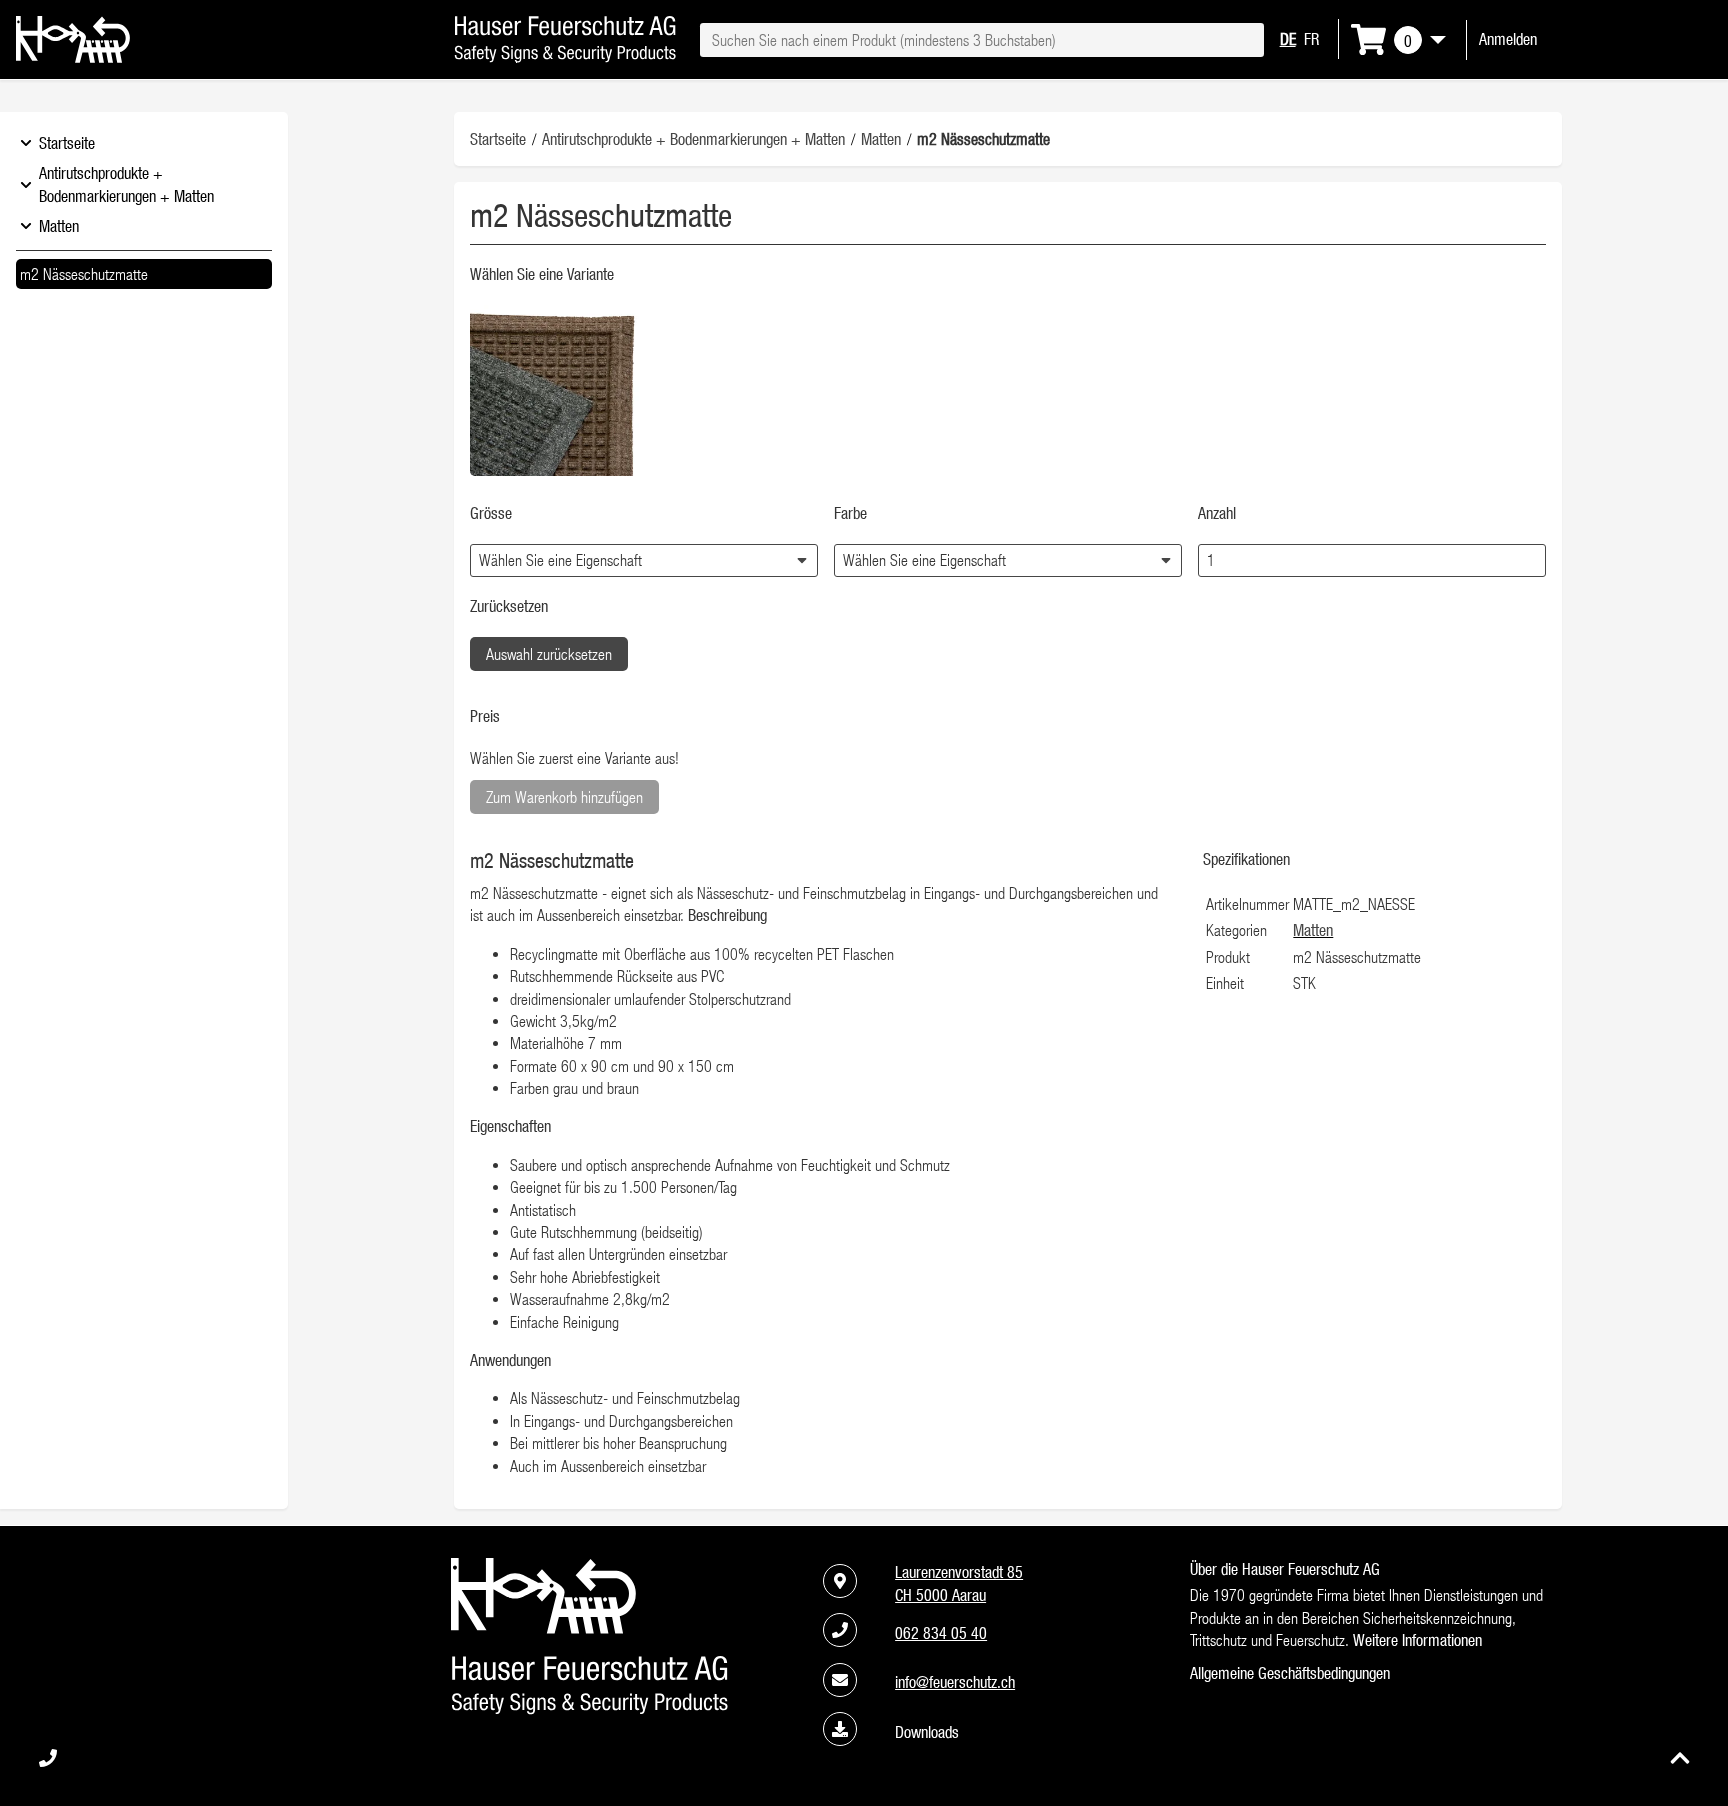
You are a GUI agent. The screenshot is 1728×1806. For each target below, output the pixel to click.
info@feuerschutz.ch (955, 1682)
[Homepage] (73, 57)
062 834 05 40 (941, 1633)
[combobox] (981, 40)
